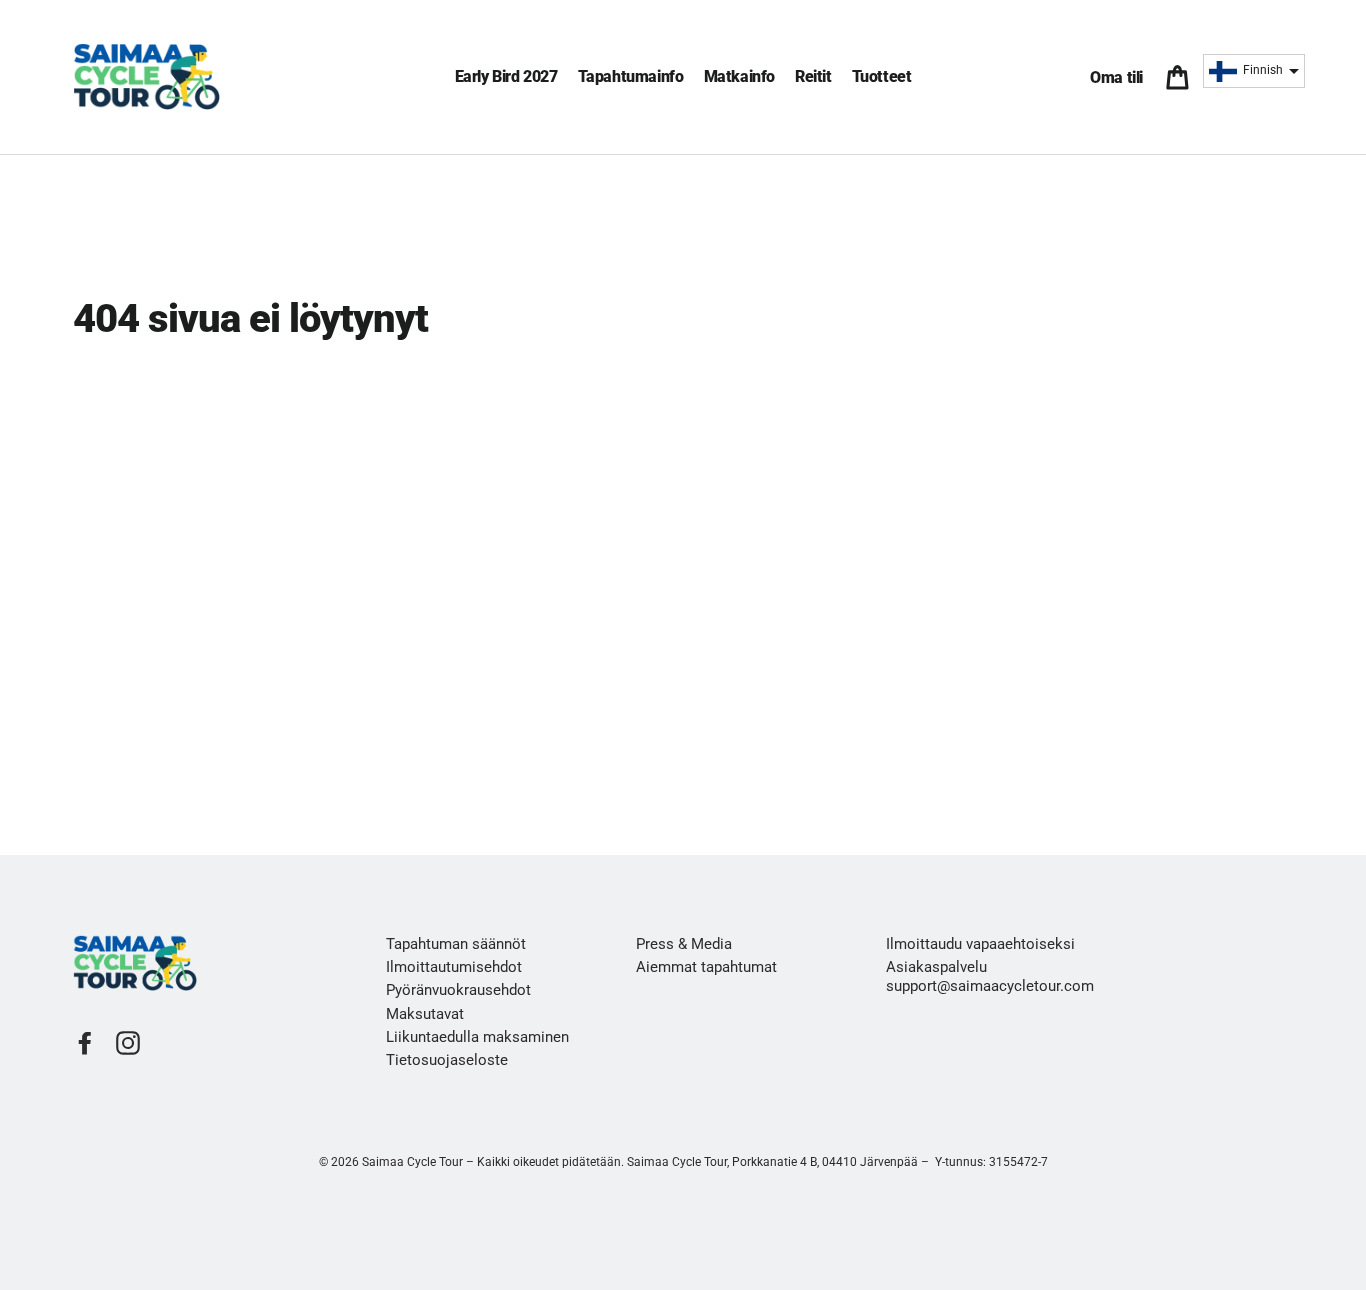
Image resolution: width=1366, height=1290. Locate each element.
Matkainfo (739, 76)
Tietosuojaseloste (447, 1060)
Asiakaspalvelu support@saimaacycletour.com (990, 976)
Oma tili (1120, 77)
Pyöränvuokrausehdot (458, 990)
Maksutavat (425, 1014)
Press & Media (684, 944)
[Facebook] (85, 1043)
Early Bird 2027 (506, 76)
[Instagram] (128, 1043)
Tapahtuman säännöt (456, 944)
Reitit (813, 76)
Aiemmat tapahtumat (706, 967)
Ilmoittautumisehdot (454, 967)
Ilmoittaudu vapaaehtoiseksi (980, 944)
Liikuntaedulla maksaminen (477, 1037)
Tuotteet (882, 76)
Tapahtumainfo (631, 76)
